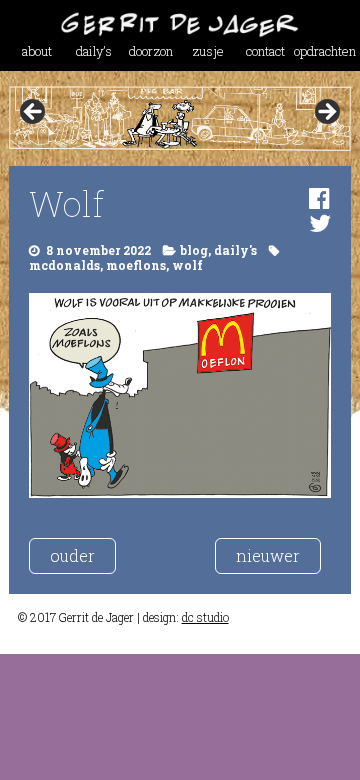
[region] (180, 118)
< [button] (34, 113)
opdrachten (322, 51)
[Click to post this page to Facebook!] (319, 198)
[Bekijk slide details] (180, 118)
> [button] (326, 113)
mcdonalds (64, 265)
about (37, 51)
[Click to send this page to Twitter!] (320, 223)
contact (265, 51)
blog (194, 250)
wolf (187, 265)
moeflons (136, 265)
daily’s (94, 51)
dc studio (205, 617)
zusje (208, 51)
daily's (235, 250)
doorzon (151, 51)
